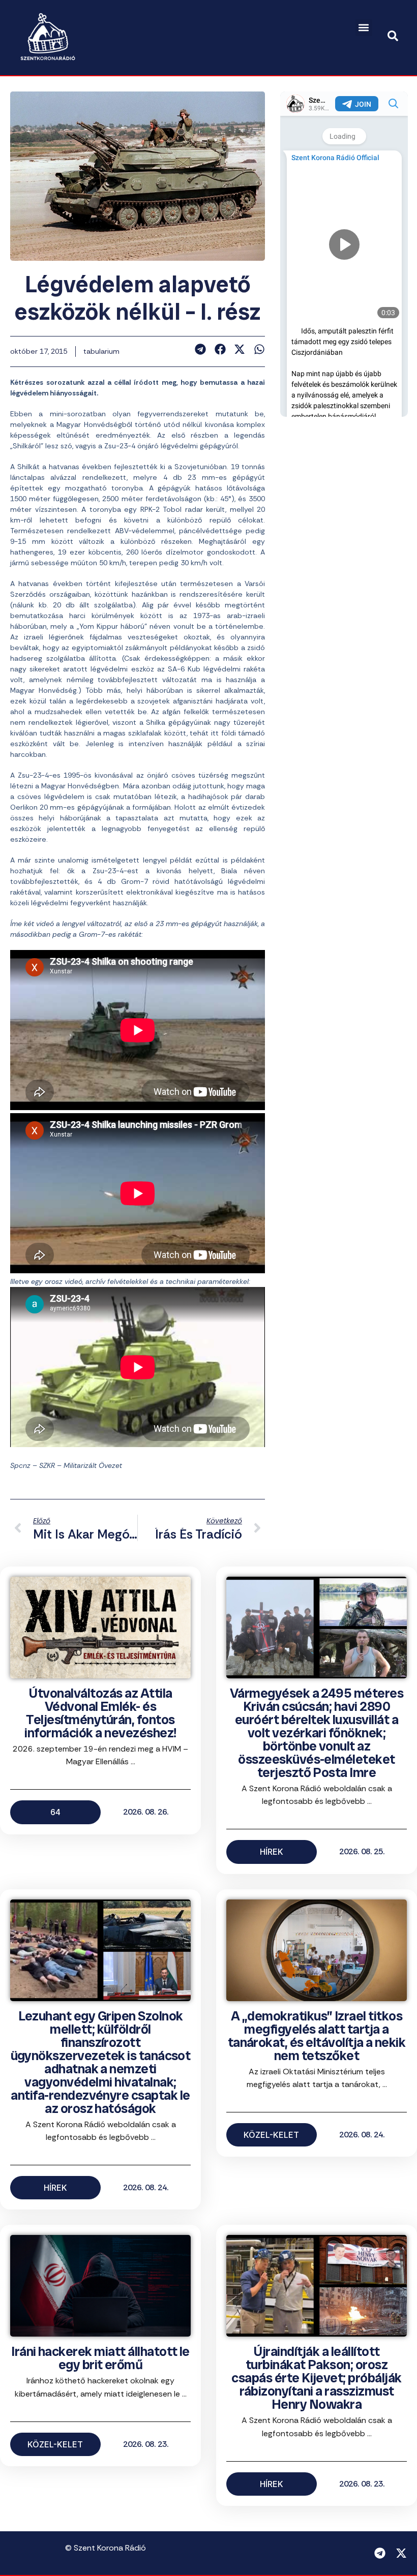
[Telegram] (380, 2553)
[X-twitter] (401, 2553)
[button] (364, 28)
